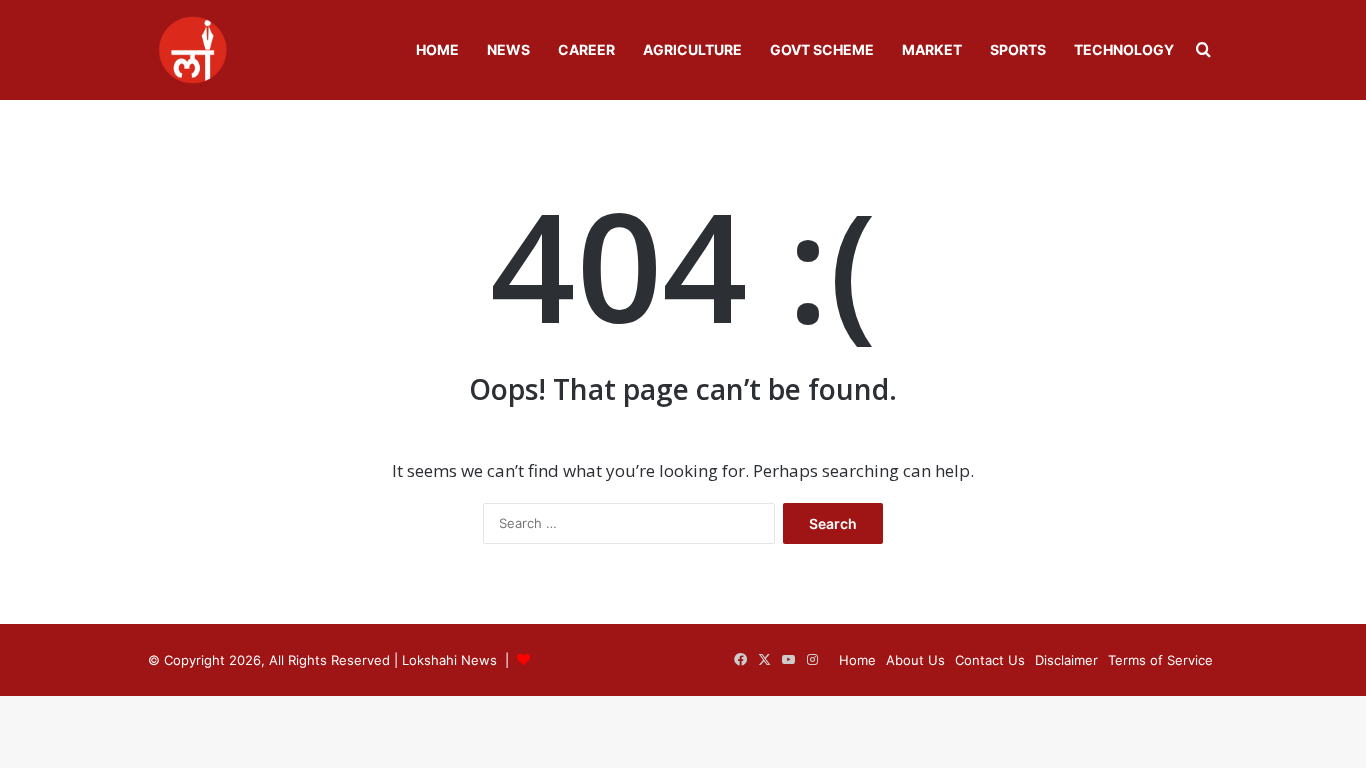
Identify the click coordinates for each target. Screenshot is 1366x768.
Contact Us (990, 660)
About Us (915, 660)
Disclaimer (1066, 660)
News (508, 49)
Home (437, 49)
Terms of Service (1160, 660)
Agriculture (692, 49)
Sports (1018, 49)
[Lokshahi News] (193, 50)
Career (586, 49)
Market (932, 49)
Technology (1124, 49)
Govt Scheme (822, 49)
